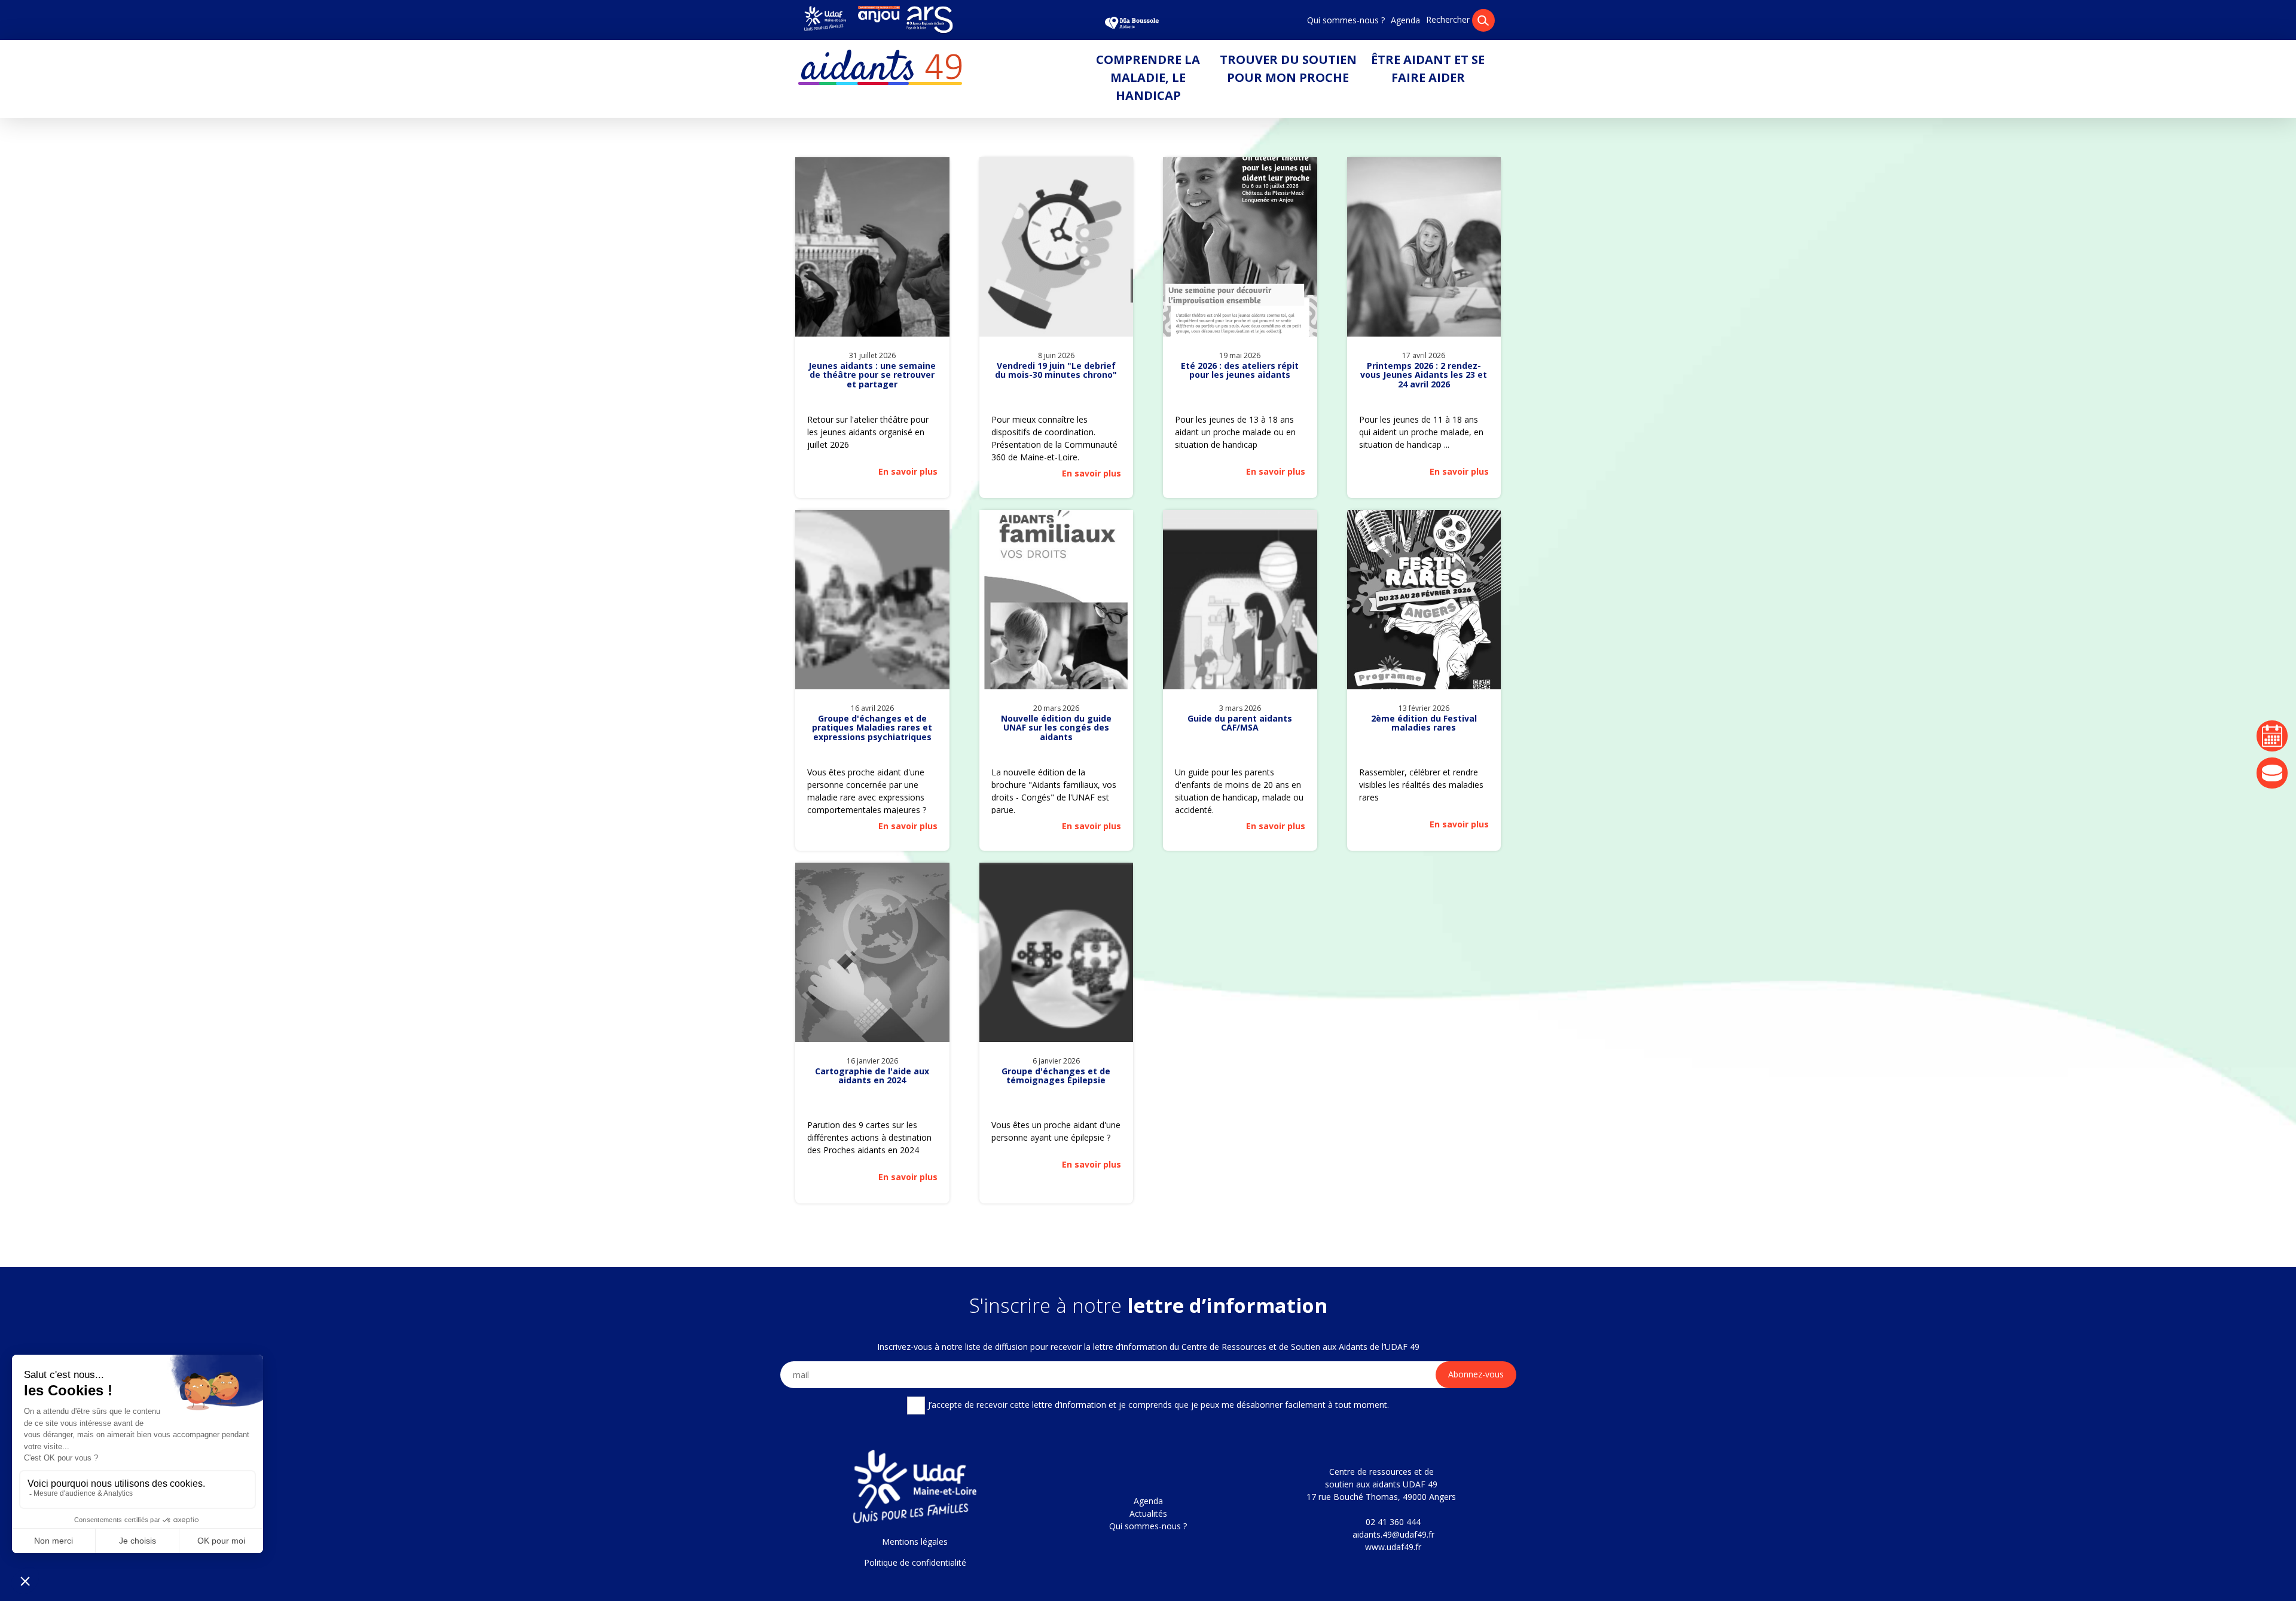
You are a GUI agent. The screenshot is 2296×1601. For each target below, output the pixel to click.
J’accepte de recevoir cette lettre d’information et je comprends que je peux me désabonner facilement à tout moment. (1158, 1404)
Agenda (1405, 20)
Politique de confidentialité (915, 1562)
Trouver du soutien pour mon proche (1288, 68)
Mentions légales (915, 1542)
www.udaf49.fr (1393, 1547)
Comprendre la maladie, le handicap (1148, 77)
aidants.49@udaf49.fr (1393, 1534)
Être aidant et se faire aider (1428, 68)
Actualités (1148, 1513)
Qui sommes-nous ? (1346, 20)
